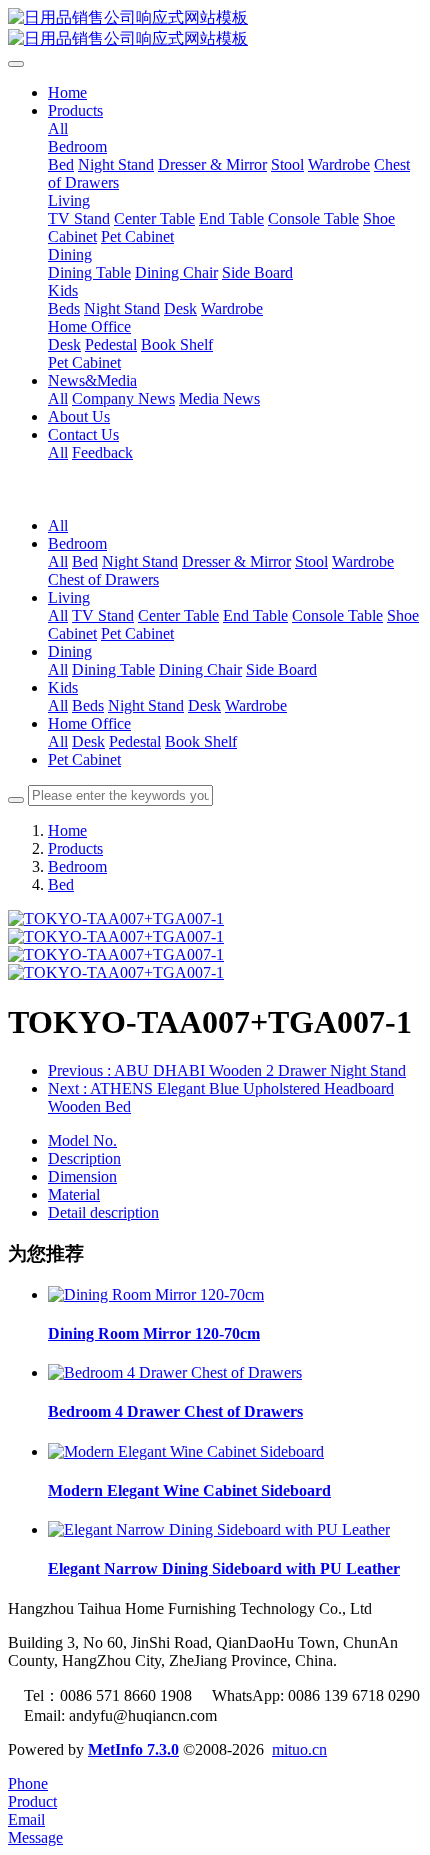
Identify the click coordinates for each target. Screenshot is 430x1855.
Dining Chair (200, 669)
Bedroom (77, 543)
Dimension (82, 1176)
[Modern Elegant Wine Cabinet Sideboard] (186, 1451)
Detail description (103, 1212)
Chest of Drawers (103, 579)
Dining (70, 651)
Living (69, 597)
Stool (311, 561)
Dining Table (113, 669)
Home (67, 92)
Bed (85, 561)
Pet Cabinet (137, 633)
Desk (204, 705)
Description (84, 1158)
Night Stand (140, 561)
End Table (255, 615)
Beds (88, 705)
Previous (227, 1070)
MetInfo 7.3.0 (133, 1749)
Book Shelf (201, 741)
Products (75, 848)
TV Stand (103, 615)
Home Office (89, 723)
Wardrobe (363, 561)
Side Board (281, 669)
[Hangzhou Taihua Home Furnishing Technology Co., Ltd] (215, 29)
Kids (63, 687)
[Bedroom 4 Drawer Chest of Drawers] (175, 1372)
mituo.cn (299, 1749)
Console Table (337, 615)
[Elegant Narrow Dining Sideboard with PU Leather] (219, 1529)
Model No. (82, 1140)
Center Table (178, 615)
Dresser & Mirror (236, 561)
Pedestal (135, 741)
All (58, 128)
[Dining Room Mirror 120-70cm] (156, 1294)
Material (74, 1194)
